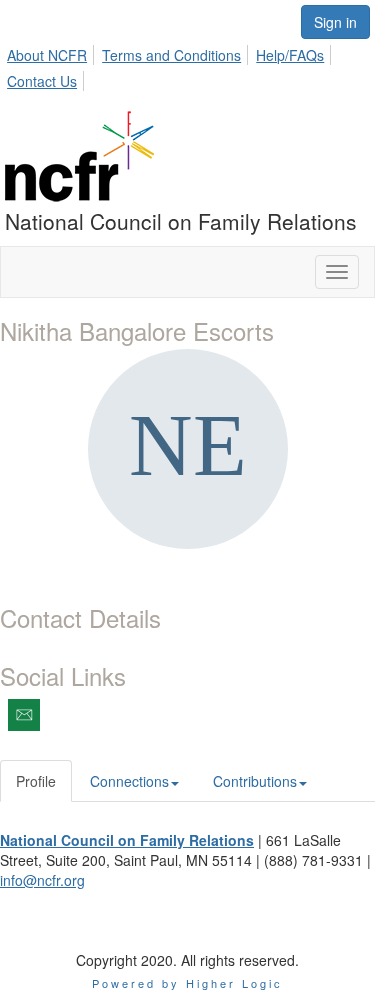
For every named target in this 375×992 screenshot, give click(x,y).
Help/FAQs (290, 55)
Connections (129, 781)
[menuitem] (52, 52)
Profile (36, 781)
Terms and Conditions (171, 55)
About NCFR (47, 55)
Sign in (335, 22)
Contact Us (42, 81)
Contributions (255, 781)
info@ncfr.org (42, 880)
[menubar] (187, 65)
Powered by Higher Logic (187, 983)
